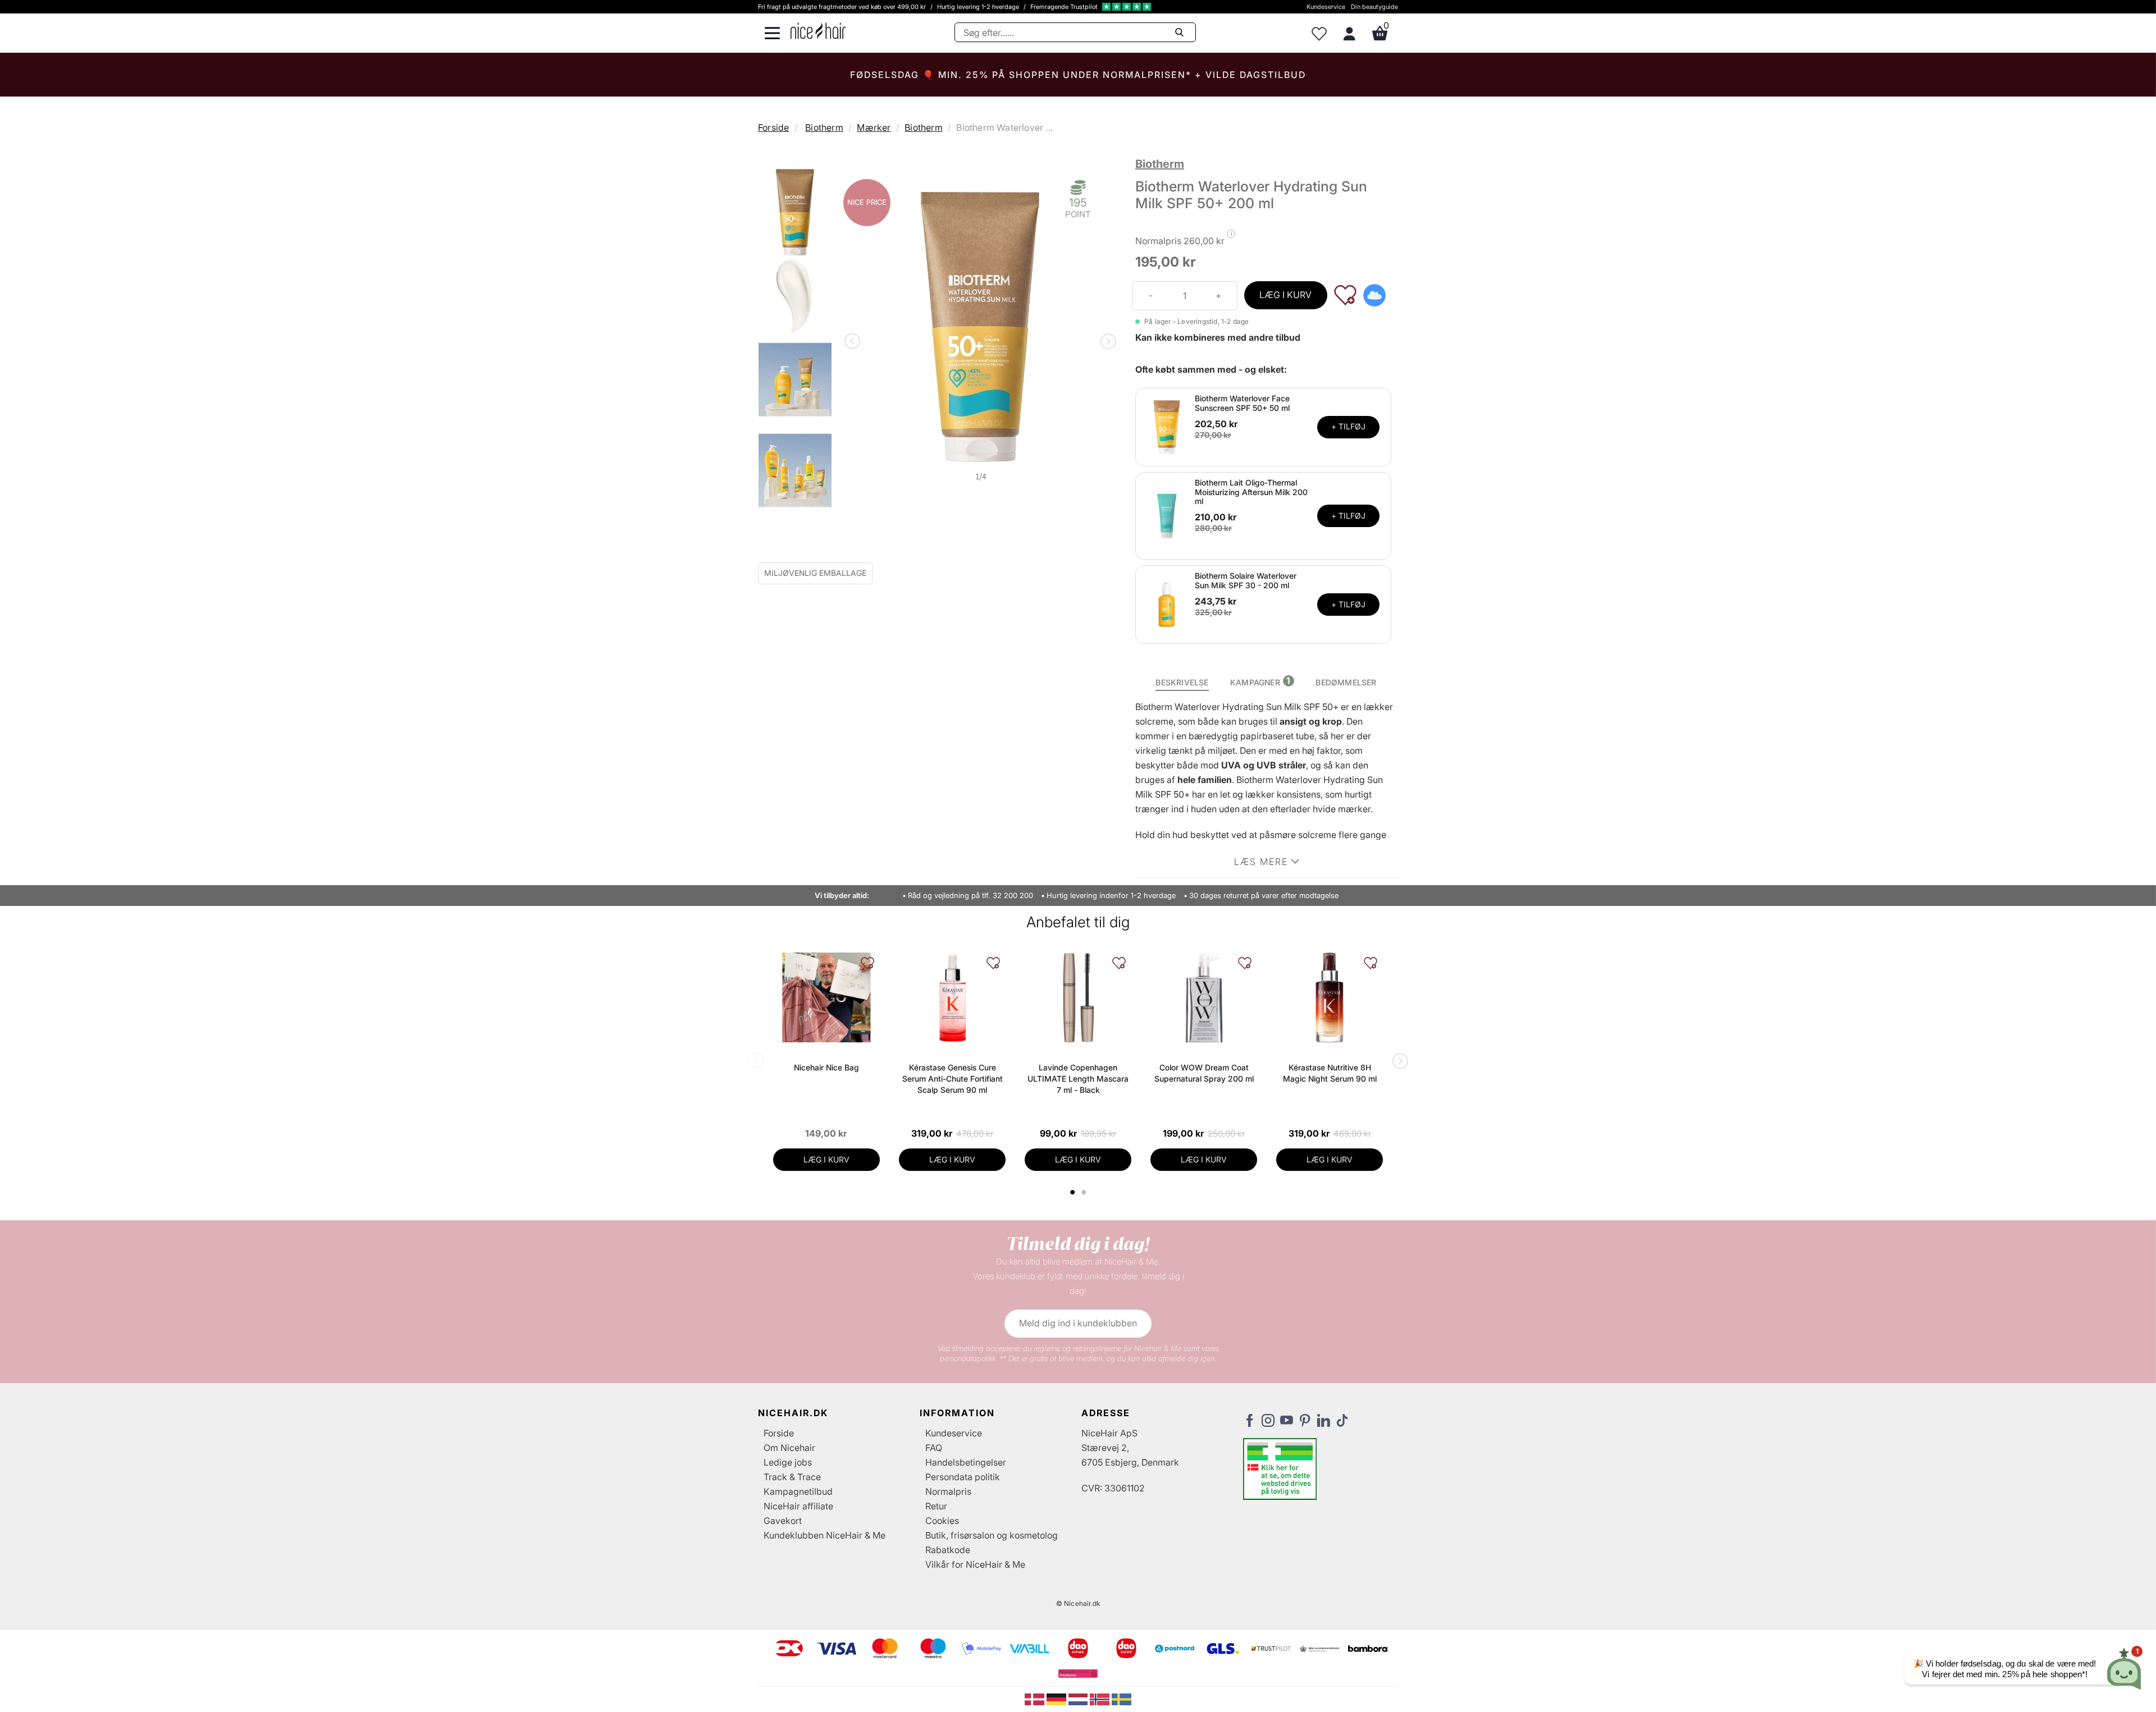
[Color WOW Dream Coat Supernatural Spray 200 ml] (1204, 997)
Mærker (874, 127)
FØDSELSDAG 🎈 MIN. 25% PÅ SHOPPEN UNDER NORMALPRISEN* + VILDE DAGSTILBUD (1078, 75)
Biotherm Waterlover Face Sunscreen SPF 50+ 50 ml (1242, 403)
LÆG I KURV (1285, 295)
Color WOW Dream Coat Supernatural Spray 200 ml (1204, 1073)
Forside (773, 127)
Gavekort (783, 1521)
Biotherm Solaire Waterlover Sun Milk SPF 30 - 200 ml (1246, 580)
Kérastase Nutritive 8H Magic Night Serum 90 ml (1330, 1073)
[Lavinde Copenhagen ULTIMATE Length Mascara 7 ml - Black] (1078, 997)
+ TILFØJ (1348, 426)
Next (1106, 342)
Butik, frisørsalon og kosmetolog (992, 1535)
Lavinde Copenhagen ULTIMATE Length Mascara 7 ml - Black (1078, 1079)
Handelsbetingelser (966, 1462)
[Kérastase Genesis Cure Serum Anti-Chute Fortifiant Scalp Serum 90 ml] (952, 997)
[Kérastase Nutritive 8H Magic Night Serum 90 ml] (1330, 997)
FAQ (934, 1448)
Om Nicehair (789, 1448)
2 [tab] (1085, 1192)
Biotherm (824, 127)
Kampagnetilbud (798, 1491)
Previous (855, 342)
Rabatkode (948, 1550)
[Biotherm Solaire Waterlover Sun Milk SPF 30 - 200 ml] (1167, 604)
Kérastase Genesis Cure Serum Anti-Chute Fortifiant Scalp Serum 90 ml (953, 1079)
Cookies (942, 1521)
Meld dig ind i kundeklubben (1078, 1323)
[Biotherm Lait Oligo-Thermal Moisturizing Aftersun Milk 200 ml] (1167, 515)
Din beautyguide (1374, 7)
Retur (936, 1506)
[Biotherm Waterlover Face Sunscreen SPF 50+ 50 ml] (1167, 426)
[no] (1101, 1699)
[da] (1036, 1699)
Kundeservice (1326, 7)
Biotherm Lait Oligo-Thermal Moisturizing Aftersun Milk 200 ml (1251, 492)
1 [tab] (1073, 1192)
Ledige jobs (788, 1462)
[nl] (1079, 1699)
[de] (1058, 1699)
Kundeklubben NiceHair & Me (825, 1535)
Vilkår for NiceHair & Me (975, 1564)
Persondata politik (963, 1477)
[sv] (1122, 1699)
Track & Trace (792, 1477)
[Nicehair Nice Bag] (826, 997)
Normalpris (948, 1491)
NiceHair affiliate (798, 1506)
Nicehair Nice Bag (826, 1067)
